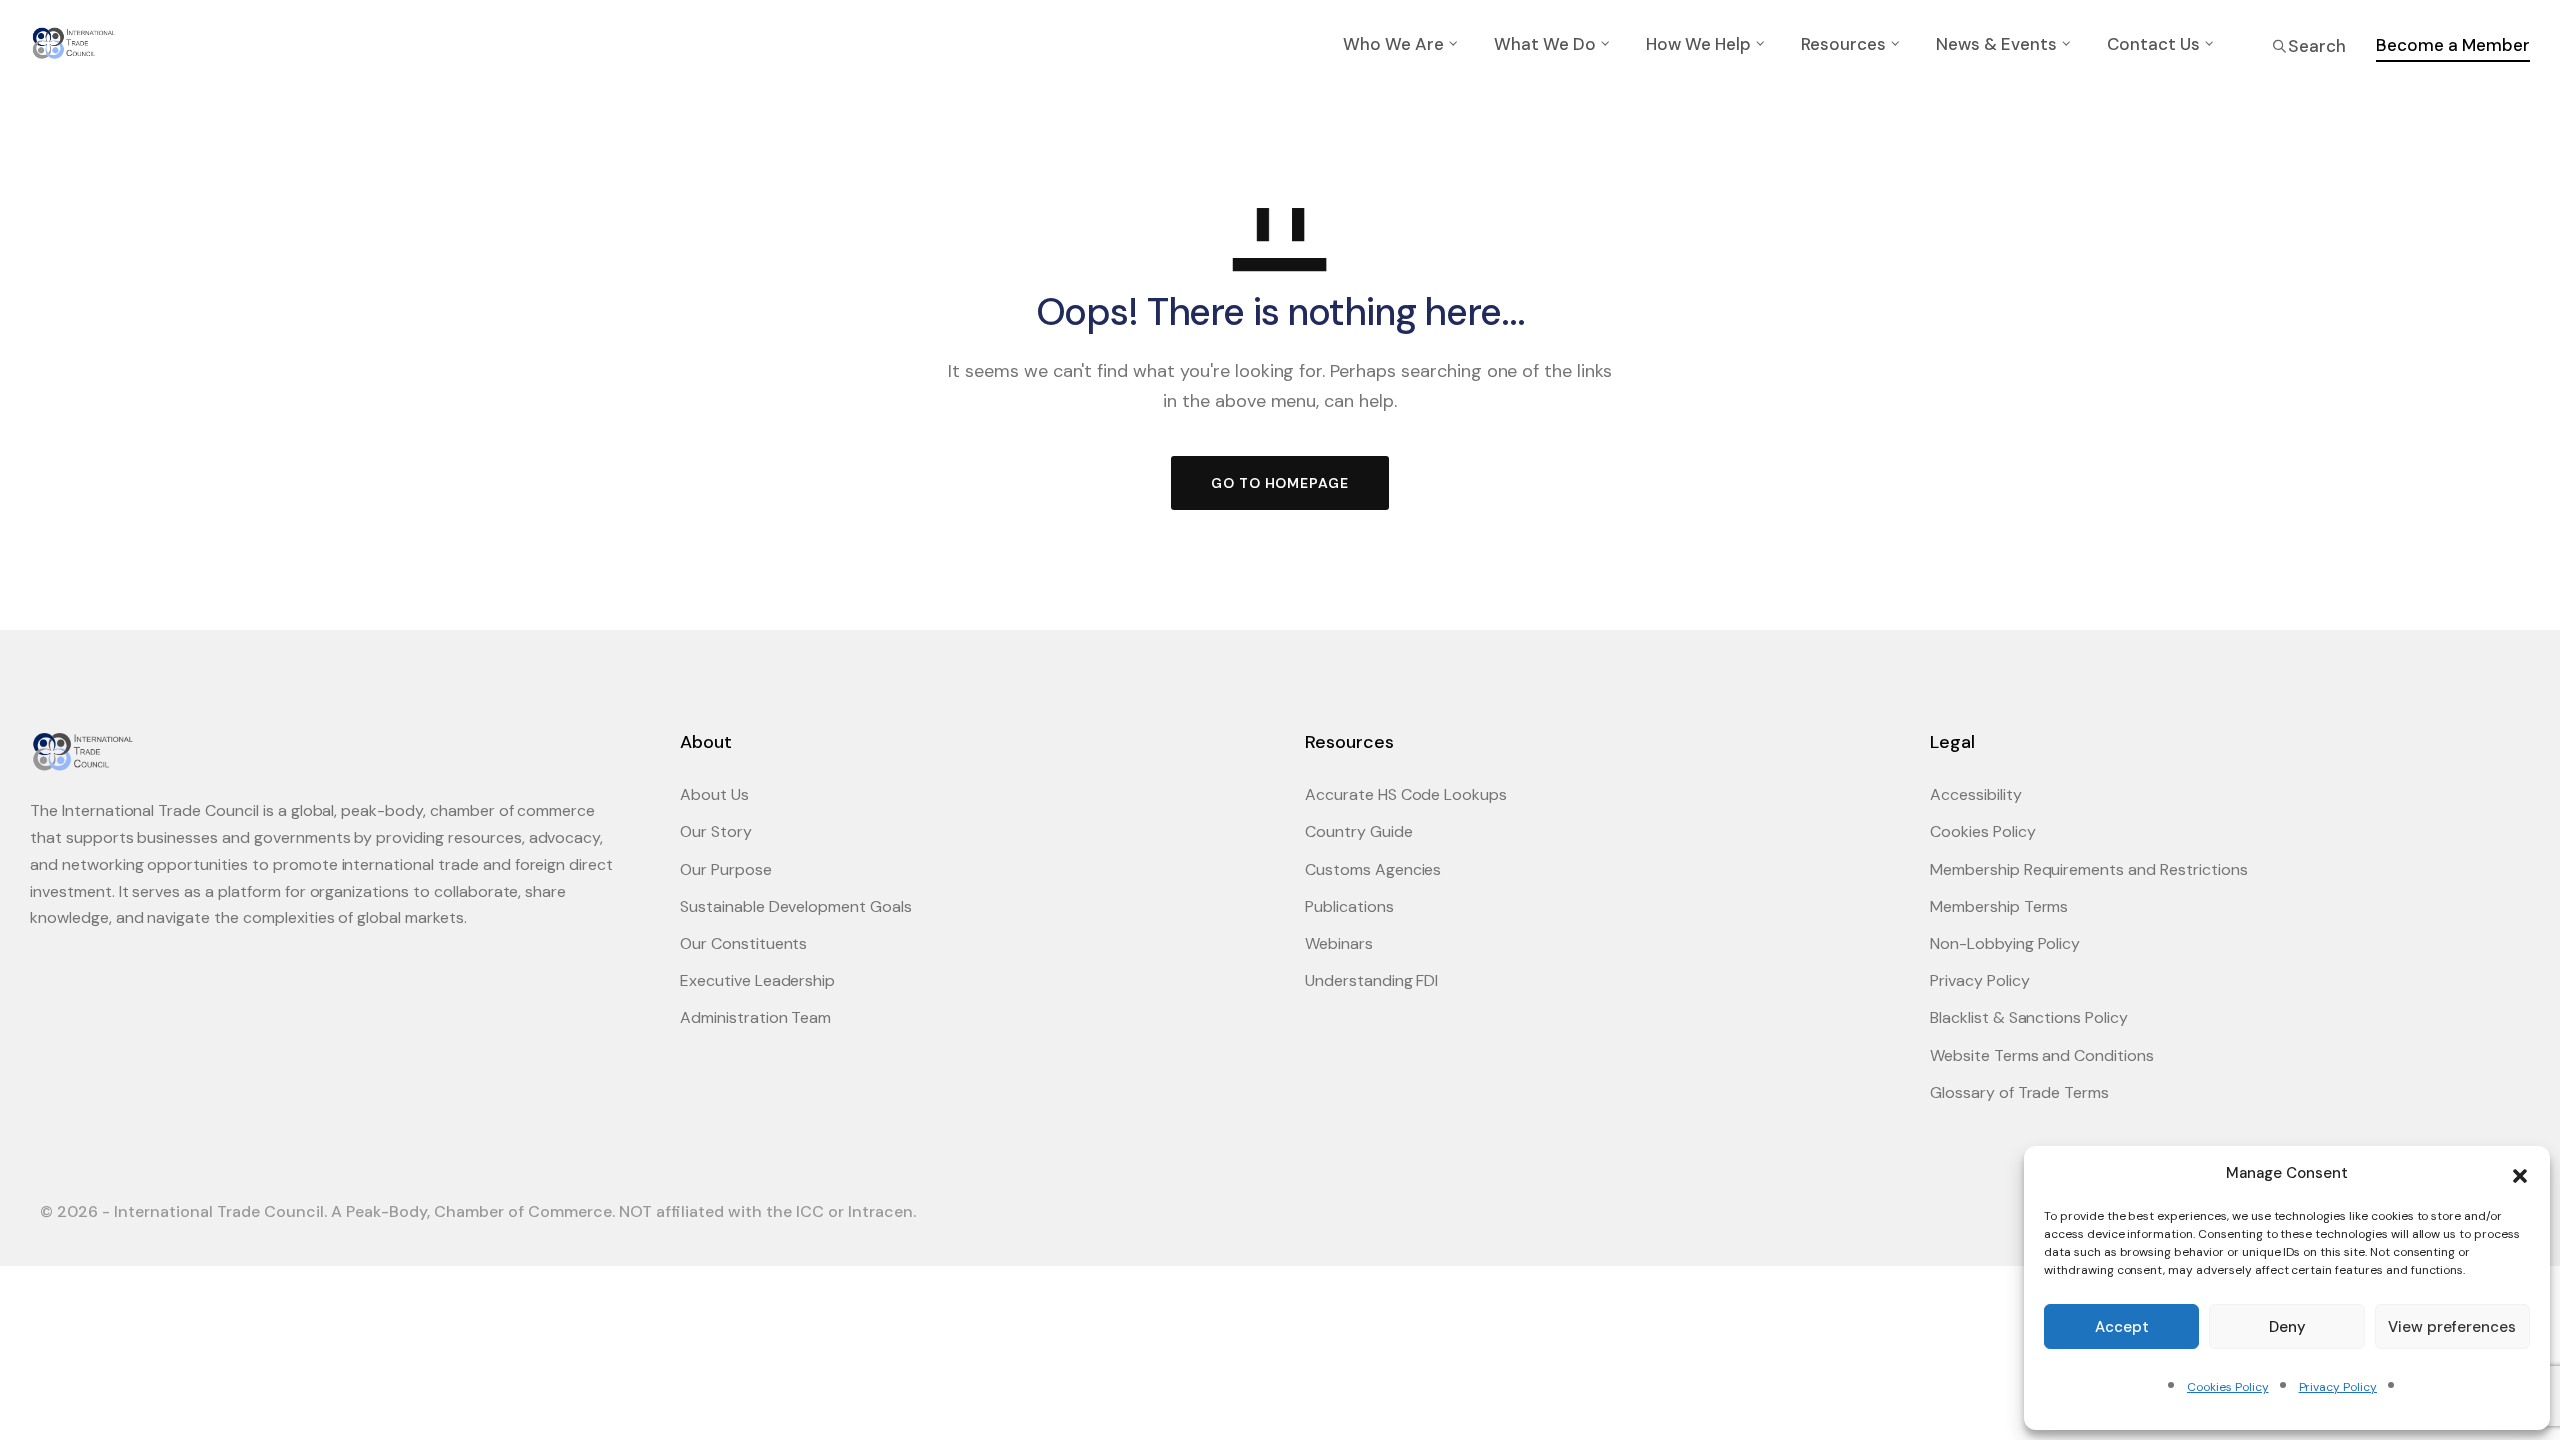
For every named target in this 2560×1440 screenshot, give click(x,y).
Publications (1349, 906)
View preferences (2452, 1327)
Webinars (1339, 943)
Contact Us (2153, 44)
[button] (2520, 1174)
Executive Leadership (757, 980)
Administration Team (755, 1017)
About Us (714, 794)
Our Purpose (726, 869)
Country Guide (1359, 831)
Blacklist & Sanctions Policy (2029, 1017)
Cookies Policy (2227, 1387)
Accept (2122, 1327)
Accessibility (1976, 794)
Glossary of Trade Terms (2019, 1092)
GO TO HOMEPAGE (1280, 483)
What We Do (1545, 44)
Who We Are (1393, 44)
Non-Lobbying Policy (2005, 943)
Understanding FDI (1371, 980)
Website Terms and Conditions (2042, 1055)
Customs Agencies (1373, 869)
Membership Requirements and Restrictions (2089, 869)
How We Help (1698, 44)
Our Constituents (743, 943)
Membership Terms (1999, 906)
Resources (1843, 44)
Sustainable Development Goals (796, 906)
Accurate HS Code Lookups (1406, 794)
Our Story (716, 831)
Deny (2287, 1327)
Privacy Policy (2338, 1387)
